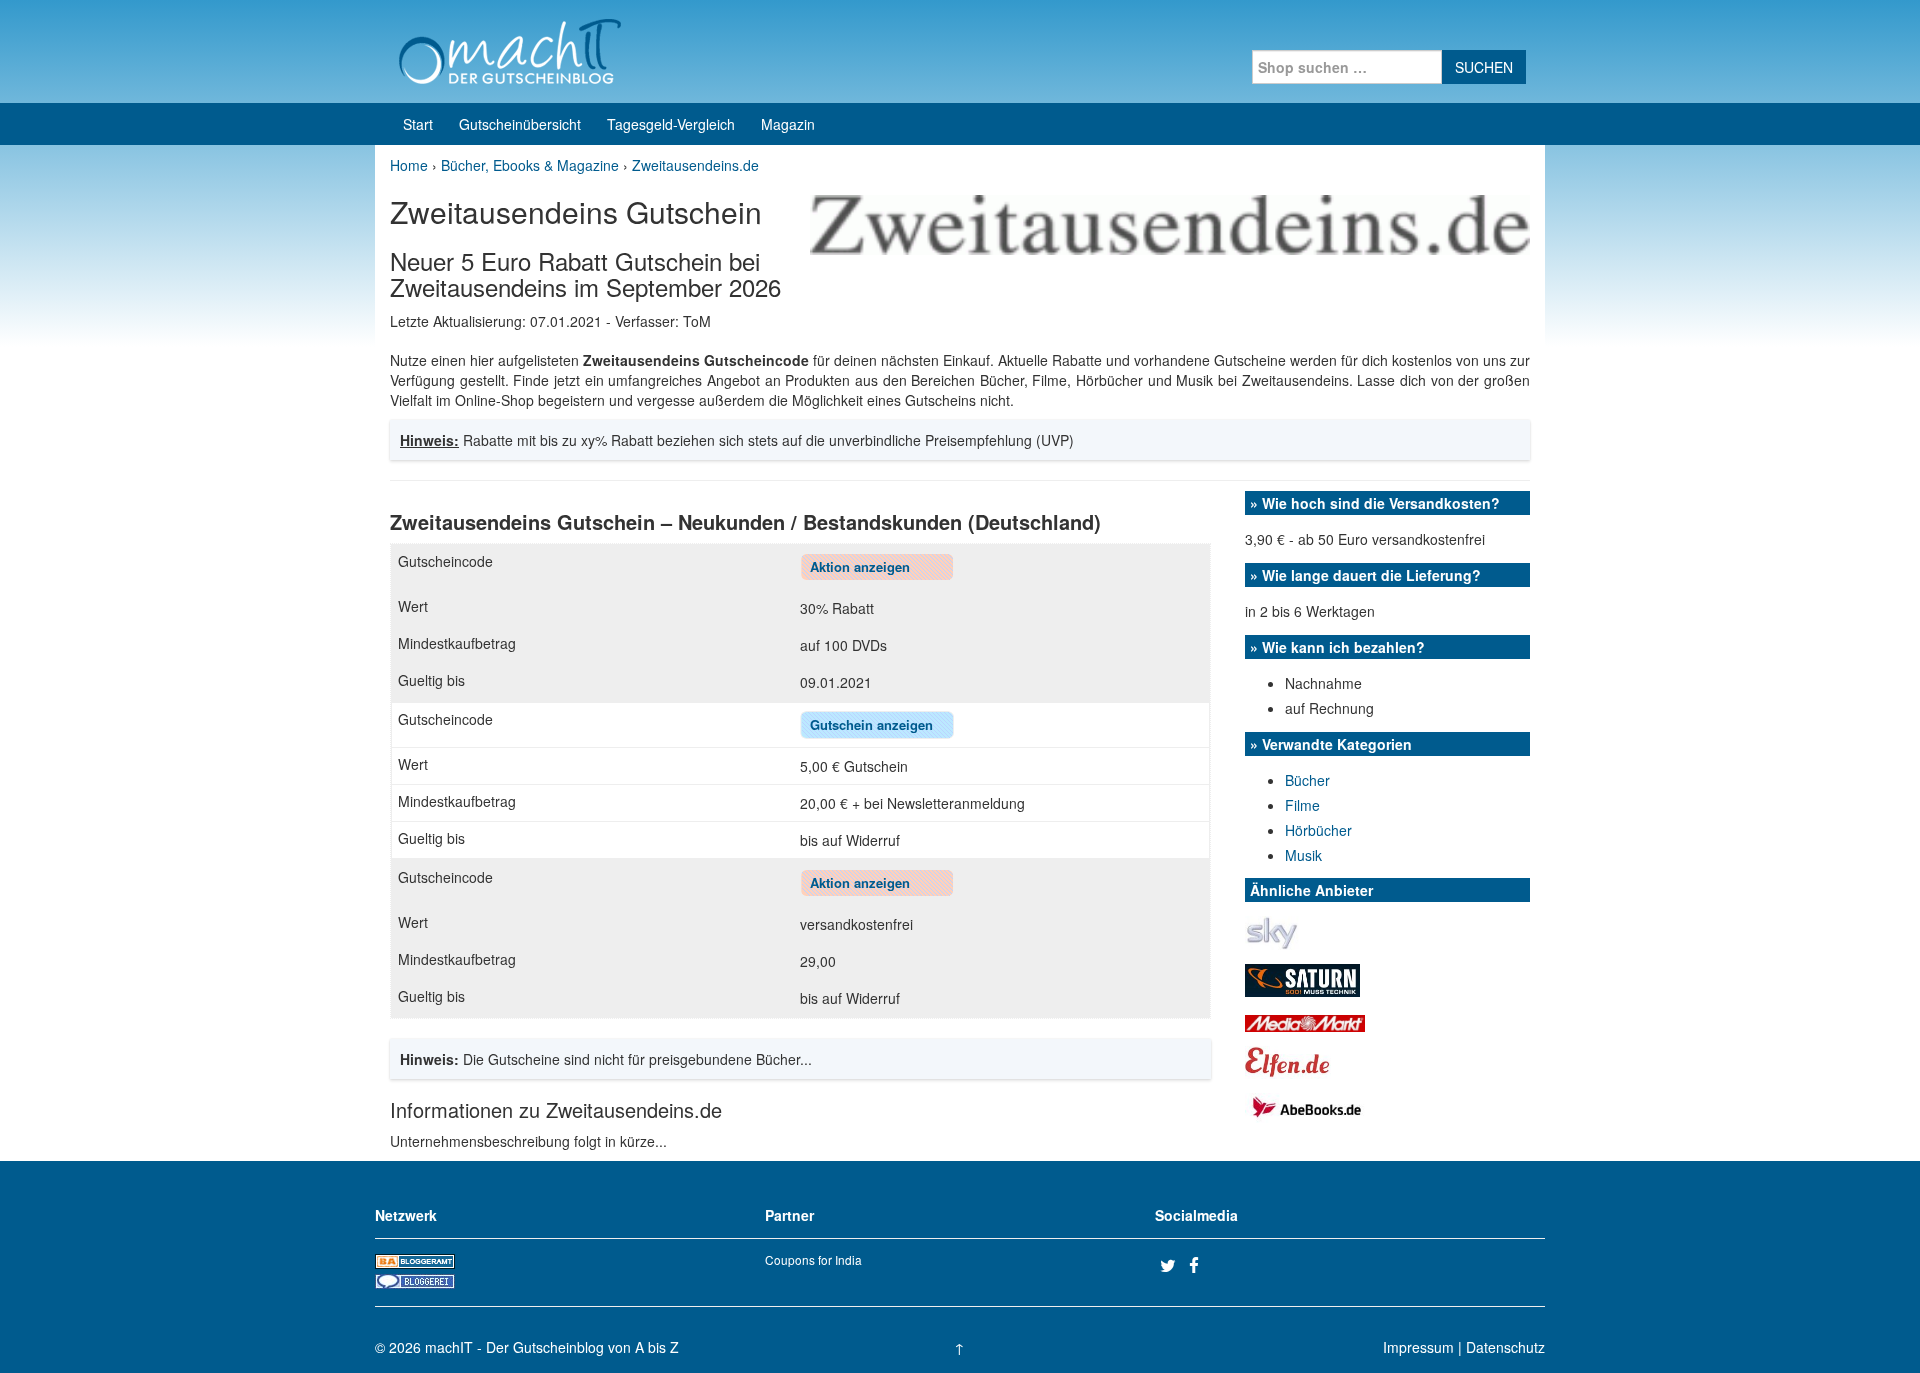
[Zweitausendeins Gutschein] (1170, 223)
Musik (1303, 855)
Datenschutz (1505, 1347)
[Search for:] (1347, 67)
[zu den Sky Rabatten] (1272, 931)
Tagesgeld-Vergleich (671, 124)
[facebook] (1201, 1265)
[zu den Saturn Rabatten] (1302, 978)
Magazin (788, 124)
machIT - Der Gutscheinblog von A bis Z (552, 1347)
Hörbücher (1318, 830)
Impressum (1418, 1347)
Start (418, 124)
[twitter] (1172, 1265)
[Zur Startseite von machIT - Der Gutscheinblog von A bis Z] (509, 49)
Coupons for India (813, 1259)
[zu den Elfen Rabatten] (1288, 1060)
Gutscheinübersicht (520, 124)
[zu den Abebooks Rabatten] (1305, 1105)
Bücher (1307, 780)
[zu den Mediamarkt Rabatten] (1305, 1021)
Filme (1302, 805)
